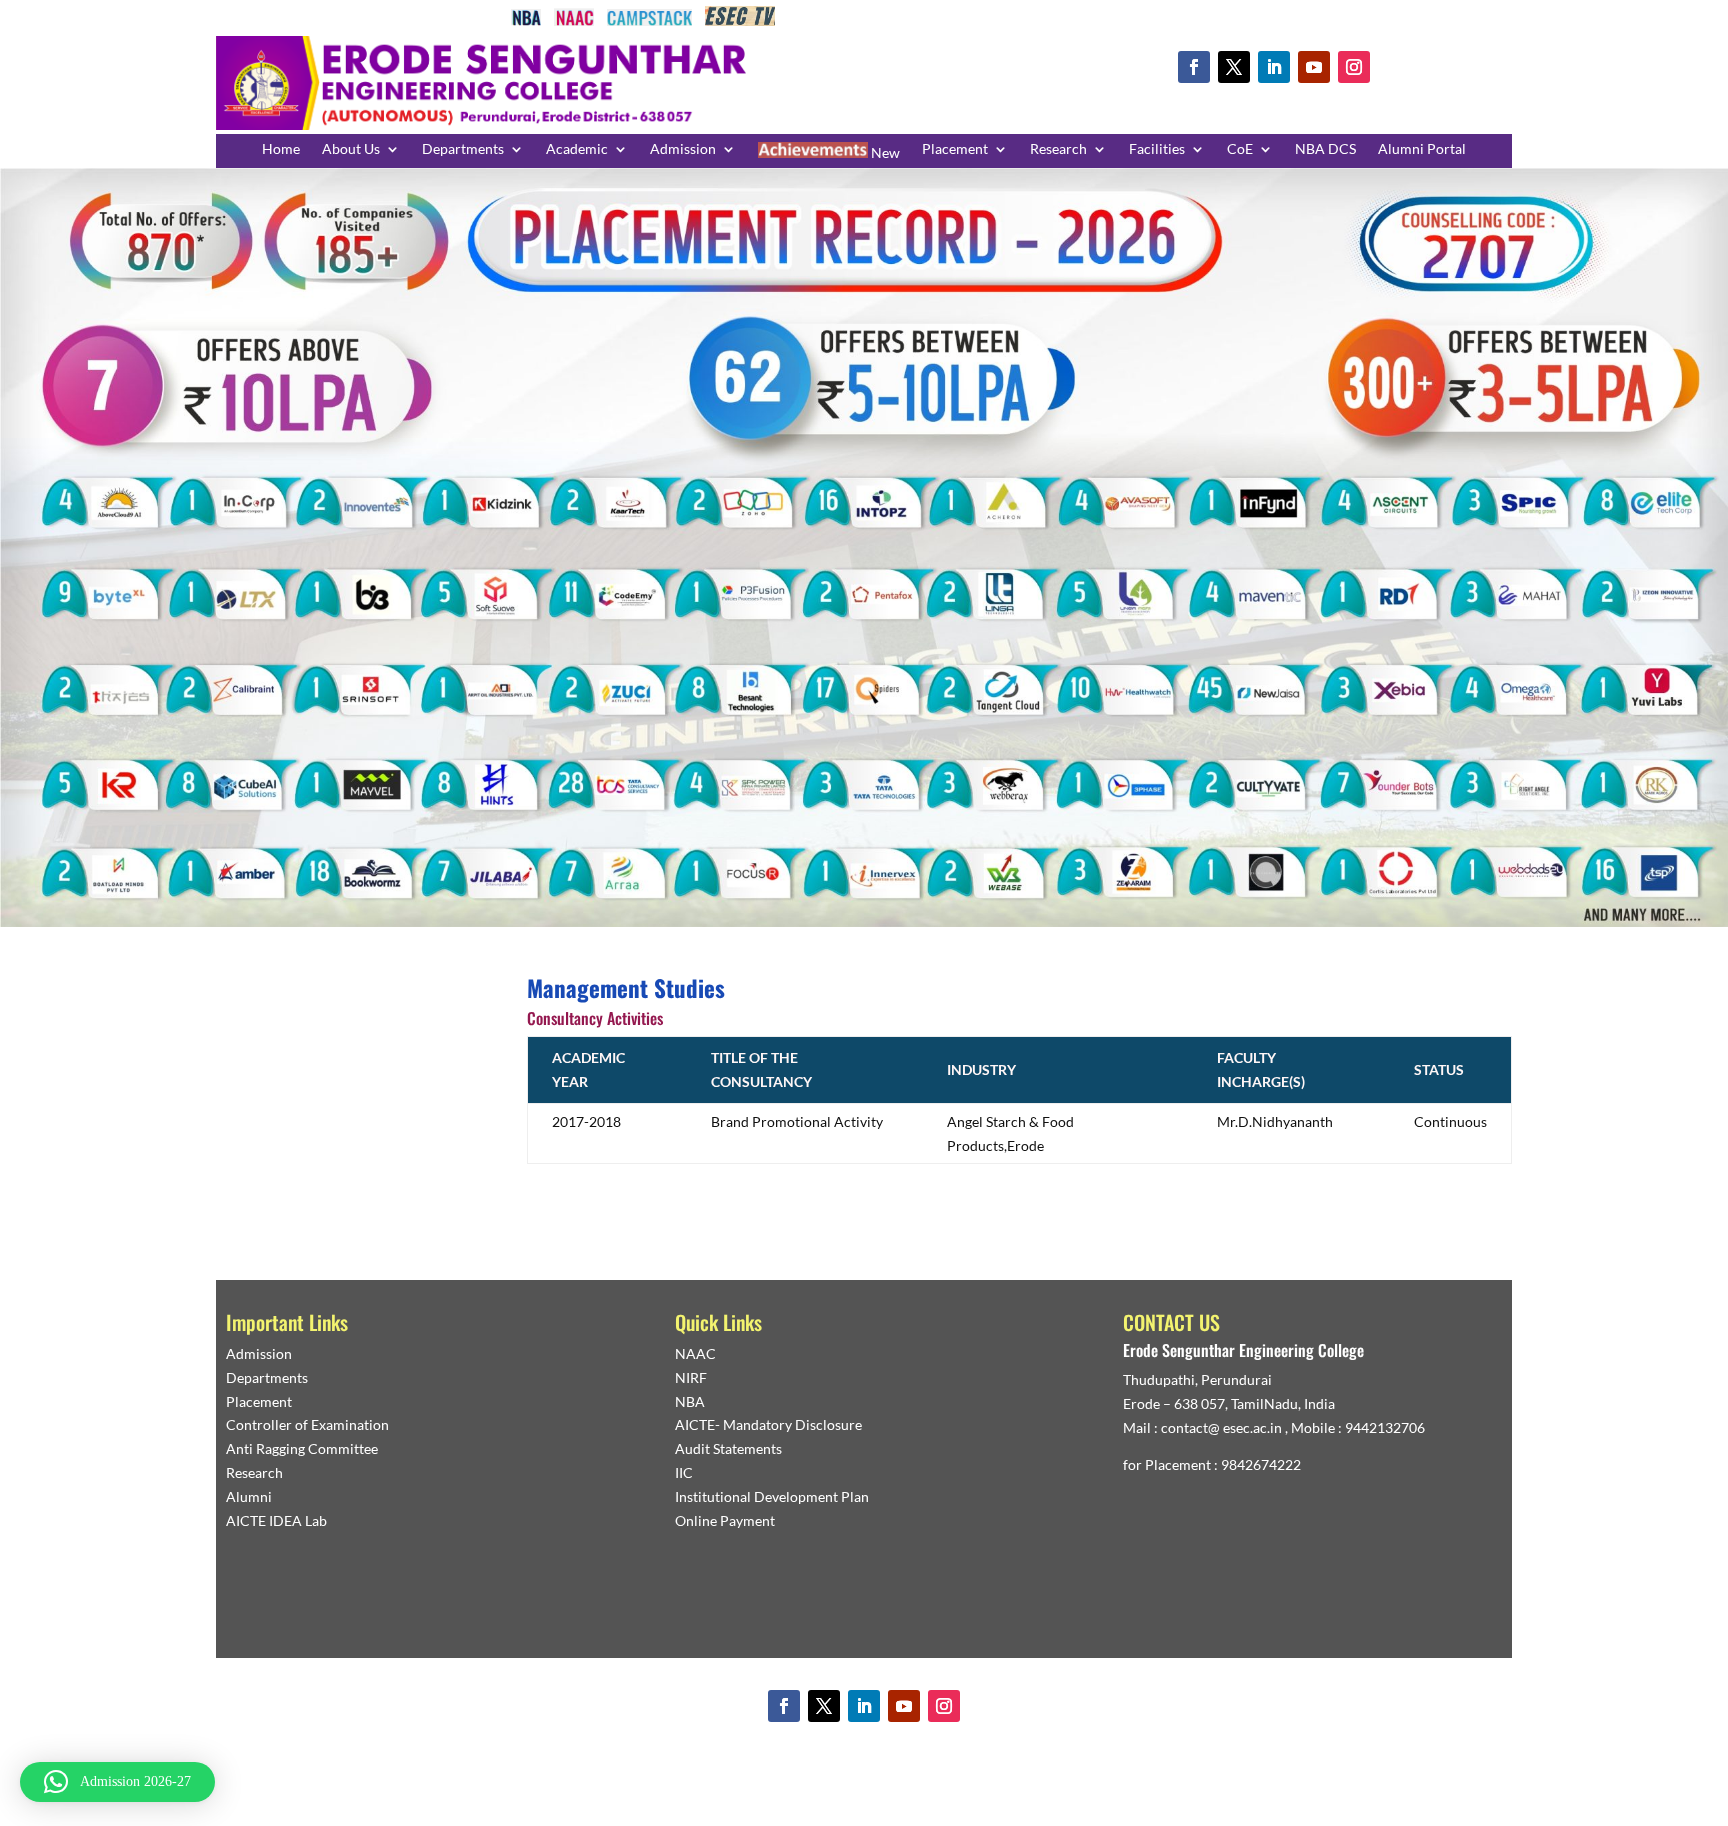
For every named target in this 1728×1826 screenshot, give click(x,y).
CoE (1240, 149)
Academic (577, 149)
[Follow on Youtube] (1314, 67)
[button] (117, 1782)
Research (1058, 149)
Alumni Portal (1422, 149)
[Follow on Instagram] (1354, 67)
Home (281, 149)
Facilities (1157, 149)
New (884, 152)
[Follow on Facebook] (1194, 67)
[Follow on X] (1234, 67)
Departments (463, 149)
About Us (351, 149)
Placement (955, 149)
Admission (683, 149)
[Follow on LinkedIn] (1274, 67)
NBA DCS (1325, 149)
